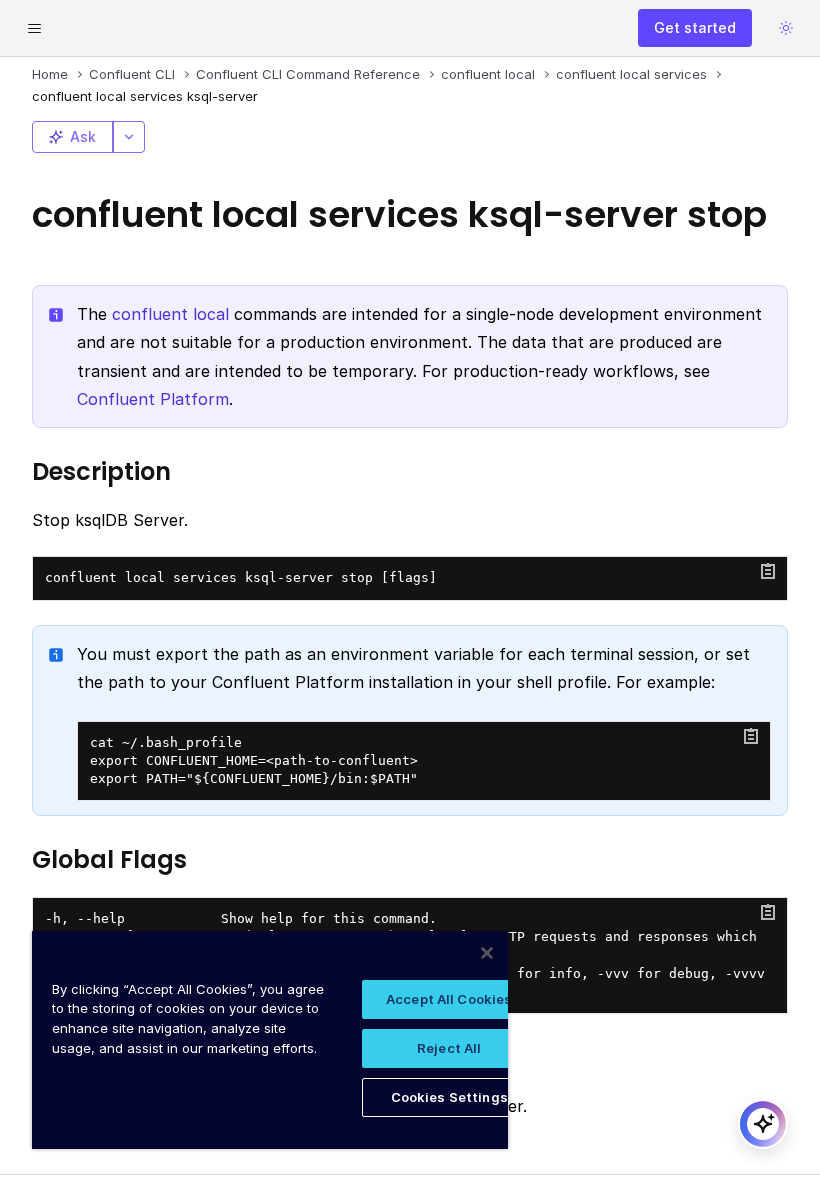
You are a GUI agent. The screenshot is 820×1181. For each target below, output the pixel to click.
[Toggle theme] (786, 28)
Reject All (449, 1048)
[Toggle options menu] (129, 137)
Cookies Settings (449, 1097)
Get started (695, 27)
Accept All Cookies (449, 999)
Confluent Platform (153, 399)
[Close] (487, 953)
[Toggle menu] (34, 28)
